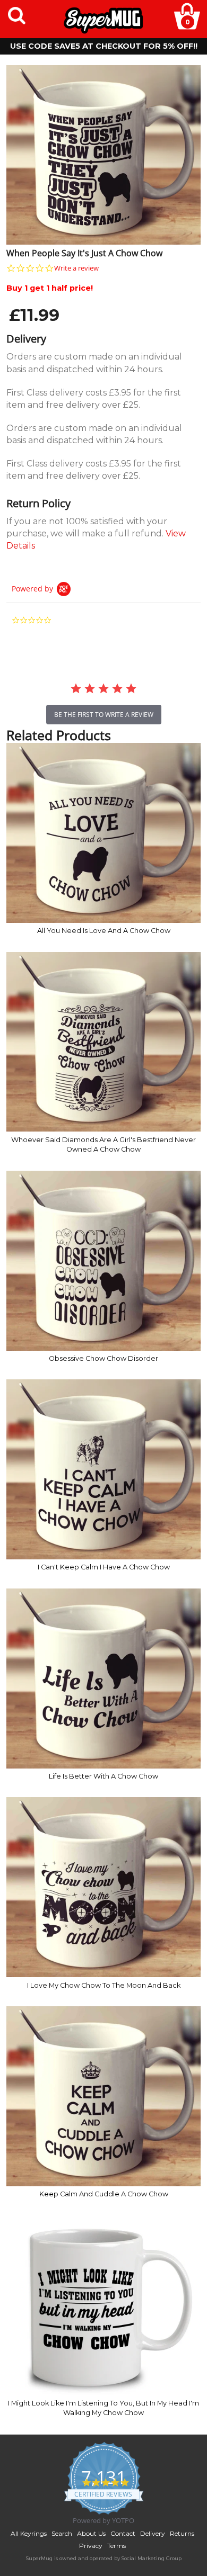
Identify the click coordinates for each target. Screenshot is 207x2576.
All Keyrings (29, 2533)
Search (62, 2533)
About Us (91, 2533)
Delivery (153, 2533)
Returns (182, 2533)
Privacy (91, 2546)
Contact (123, 2533)
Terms (117, 2546)
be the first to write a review (104, 715)
